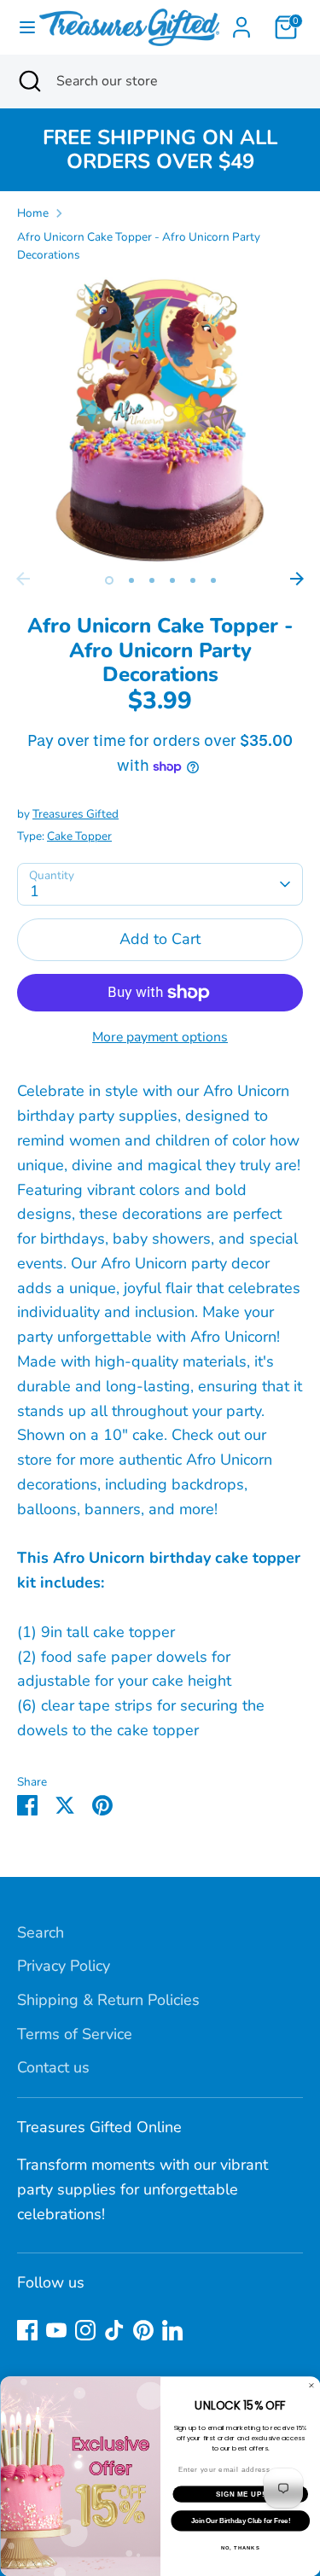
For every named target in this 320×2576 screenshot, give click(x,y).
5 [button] (193, 580)
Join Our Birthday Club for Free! (240, 2521)
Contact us (53, 2067)
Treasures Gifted (76, 814)
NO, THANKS (240, 2547)
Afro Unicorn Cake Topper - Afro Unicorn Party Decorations (139, 246)
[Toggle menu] (20, 28)
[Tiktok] (114, 2330)
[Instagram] (85, 2330)
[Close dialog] (311, 2385)
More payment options (160, 1037)
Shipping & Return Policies (108, 2000)
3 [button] (152, 580)
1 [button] (109, 580)
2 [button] (131, 580)
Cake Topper (79, 836)
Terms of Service (75, 2034)
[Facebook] (27, 2330)
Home (33, 213)
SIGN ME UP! (240, 2493)
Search (41, 1932)
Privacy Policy (64, 1966)
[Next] (297, 579)
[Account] (241, 22)
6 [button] (213, 580)
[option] (160, 420)
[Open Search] (28, 81)
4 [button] (172, 580)
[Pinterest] (143, 2330)
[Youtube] (56, 2330)
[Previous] (23, 579)
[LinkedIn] (172, 2330)
